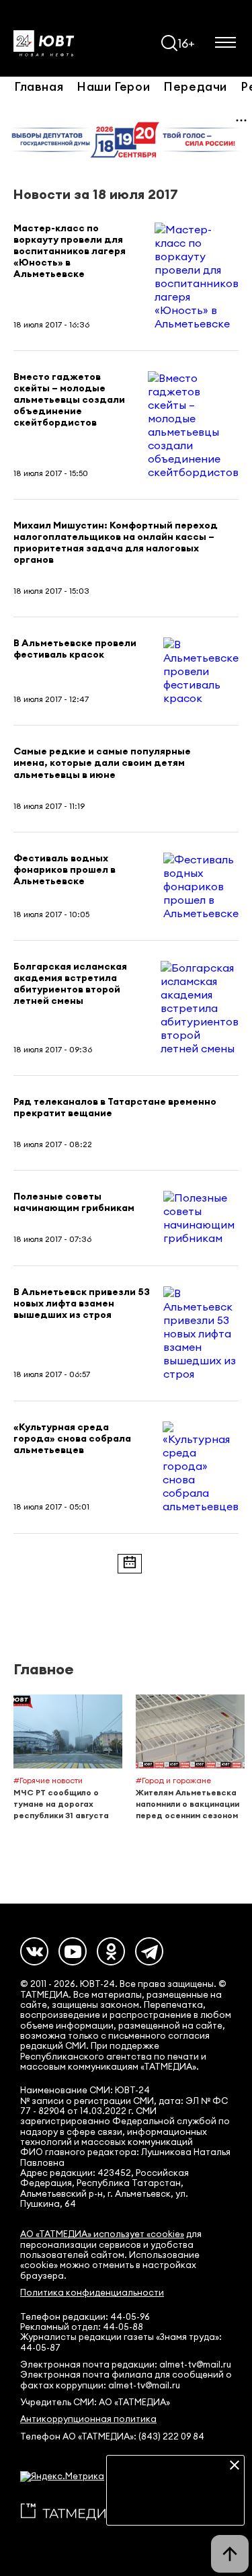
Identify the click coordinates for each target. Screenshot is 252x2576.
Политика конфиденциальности (92, 2293)
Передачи (195, 86)
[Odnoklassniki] (111, 1951)
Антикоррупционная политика (88, 2419)
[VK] (34, 1951)
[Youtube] (73, 1951)
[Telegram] (149, 1951)
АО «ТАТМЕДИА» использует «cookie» (102, 2234)
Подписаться (175, 2505)
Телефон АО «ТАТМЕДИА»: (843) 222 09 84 (112, 2436)
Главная (39, 86)
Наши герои (113, 86)
